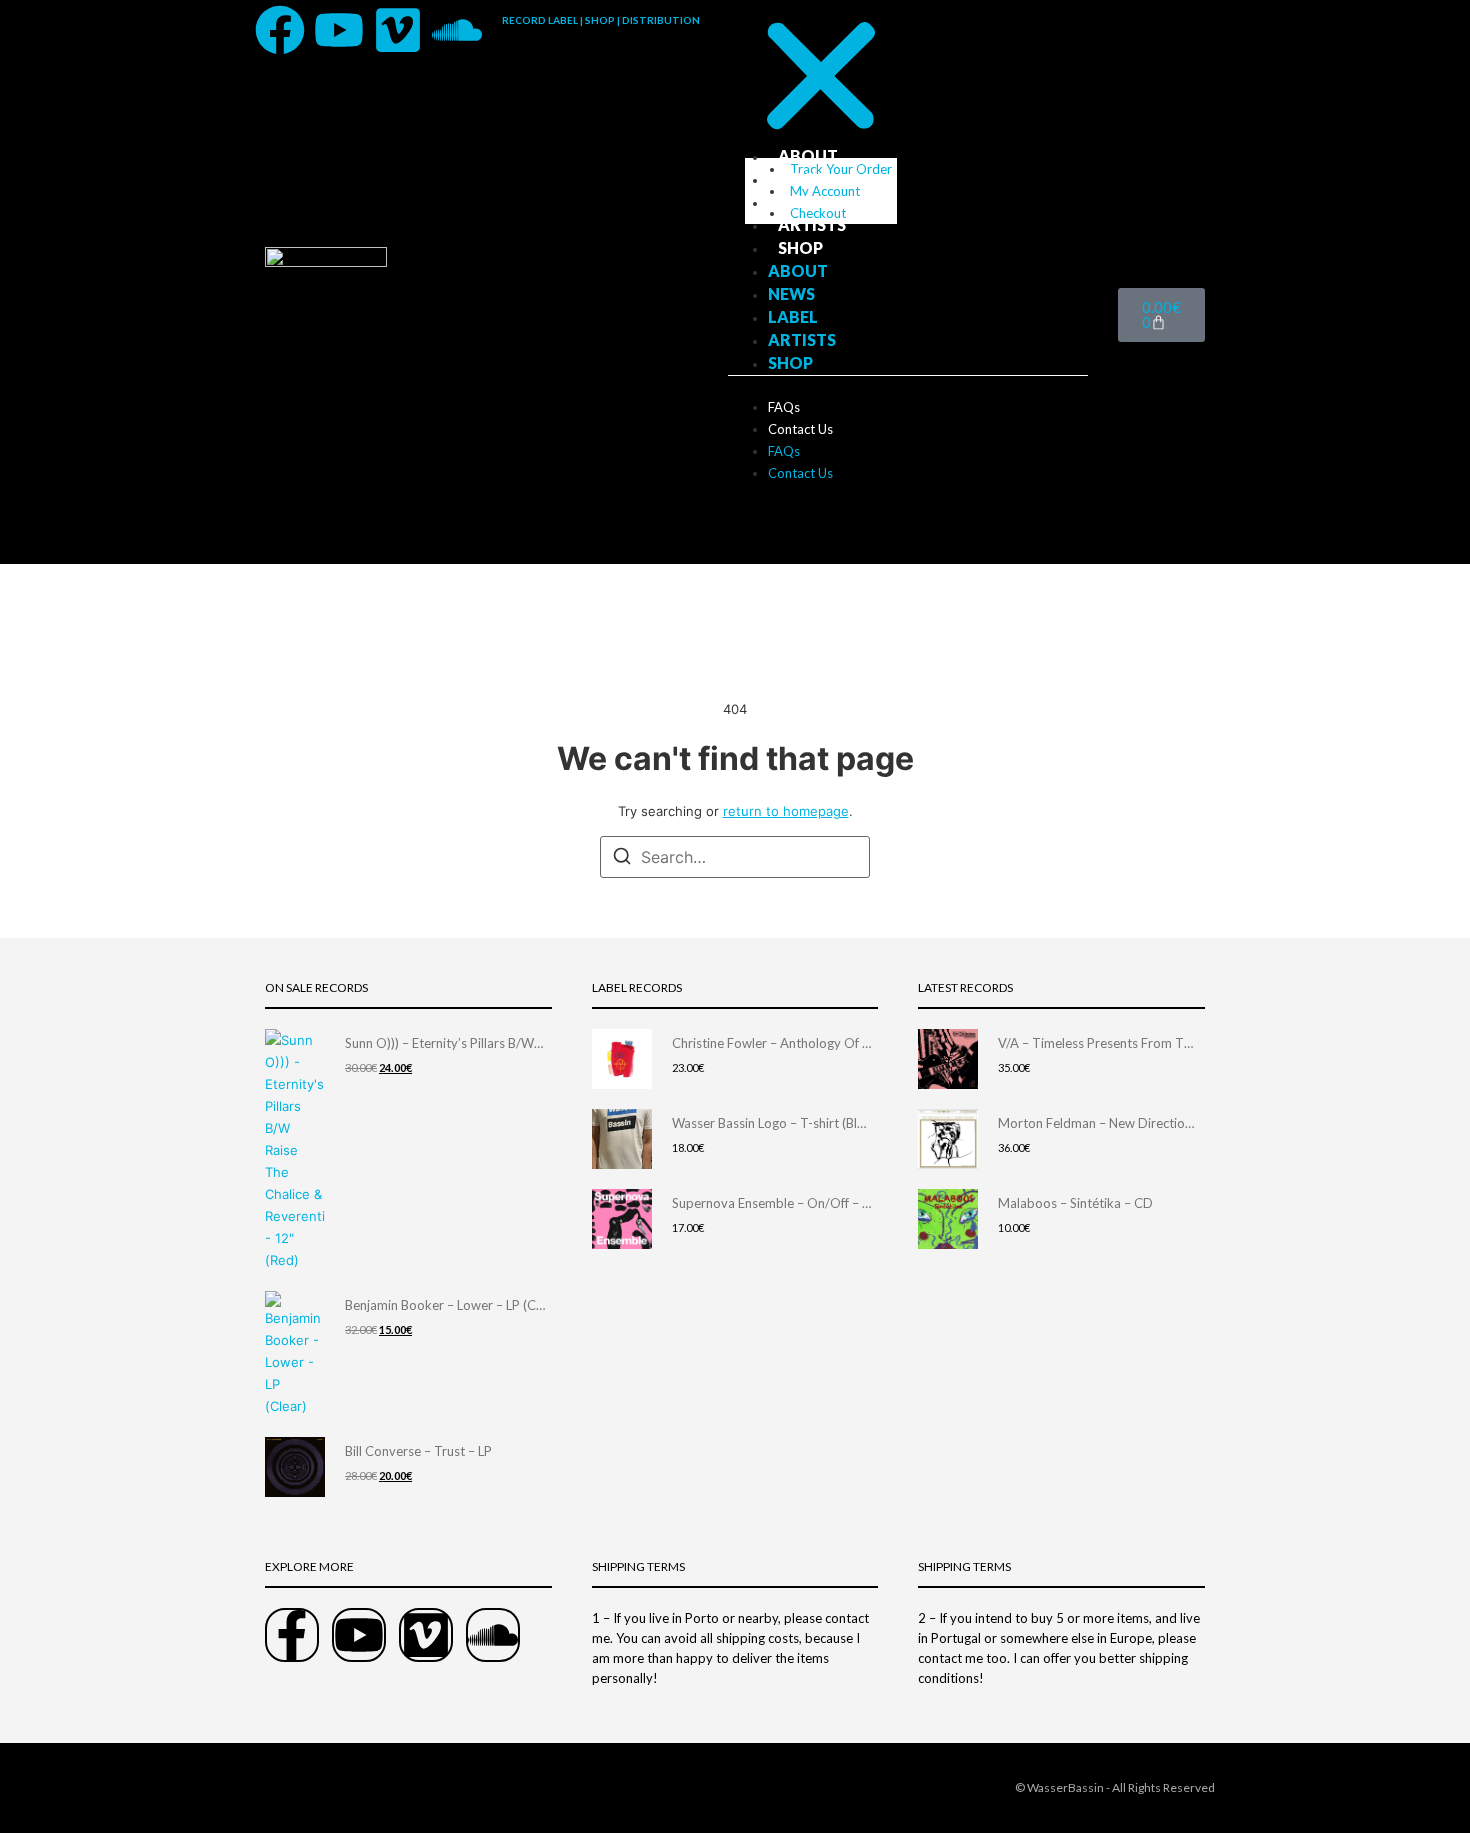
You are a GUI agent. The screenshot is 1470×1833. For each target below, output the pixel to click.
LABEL (803, 201)
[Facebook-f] (292, 1635)
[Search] (622, 859)
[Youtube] (339, 30)
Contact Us (800, 429)
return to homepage (786, 811)
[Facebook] (280, 30)
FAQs (784, 407)
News (801, 178)
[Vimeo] (398, 30)
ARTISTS (812, 224)
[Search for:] (735, 857)
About (808, 155)
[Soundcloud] (457, 30)
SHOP (800, 247)
